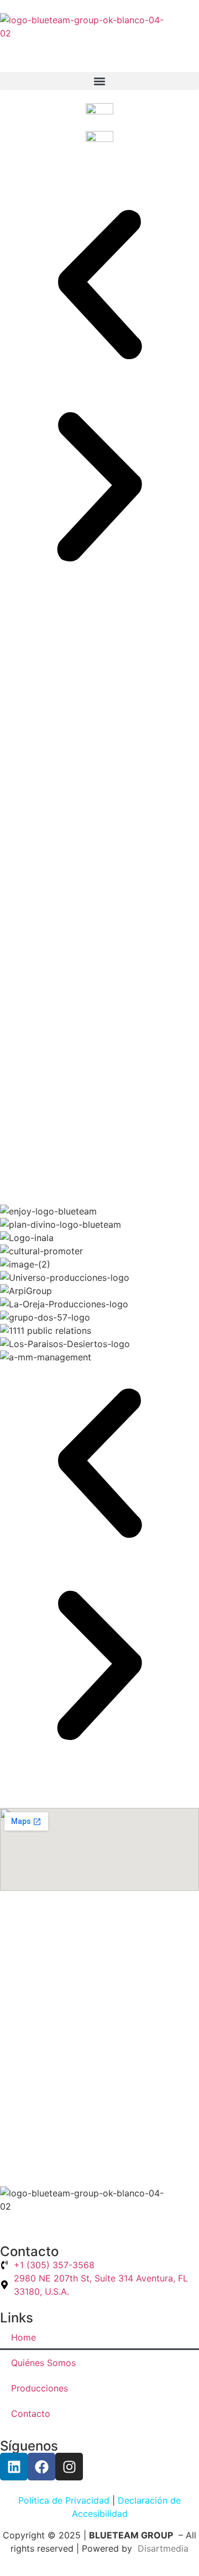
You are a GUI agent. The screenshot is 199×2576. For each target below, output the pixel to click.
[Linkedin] (14, 2467)
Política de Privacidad (64, 2500)
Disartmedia (162, 2548)
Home (23, 2337)
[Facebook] (41, 2467)
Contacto (31, 2414)
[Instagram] (69, 2467)
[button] (99, 81)
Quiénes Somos (43, 2363)
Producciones (40, 2388)
